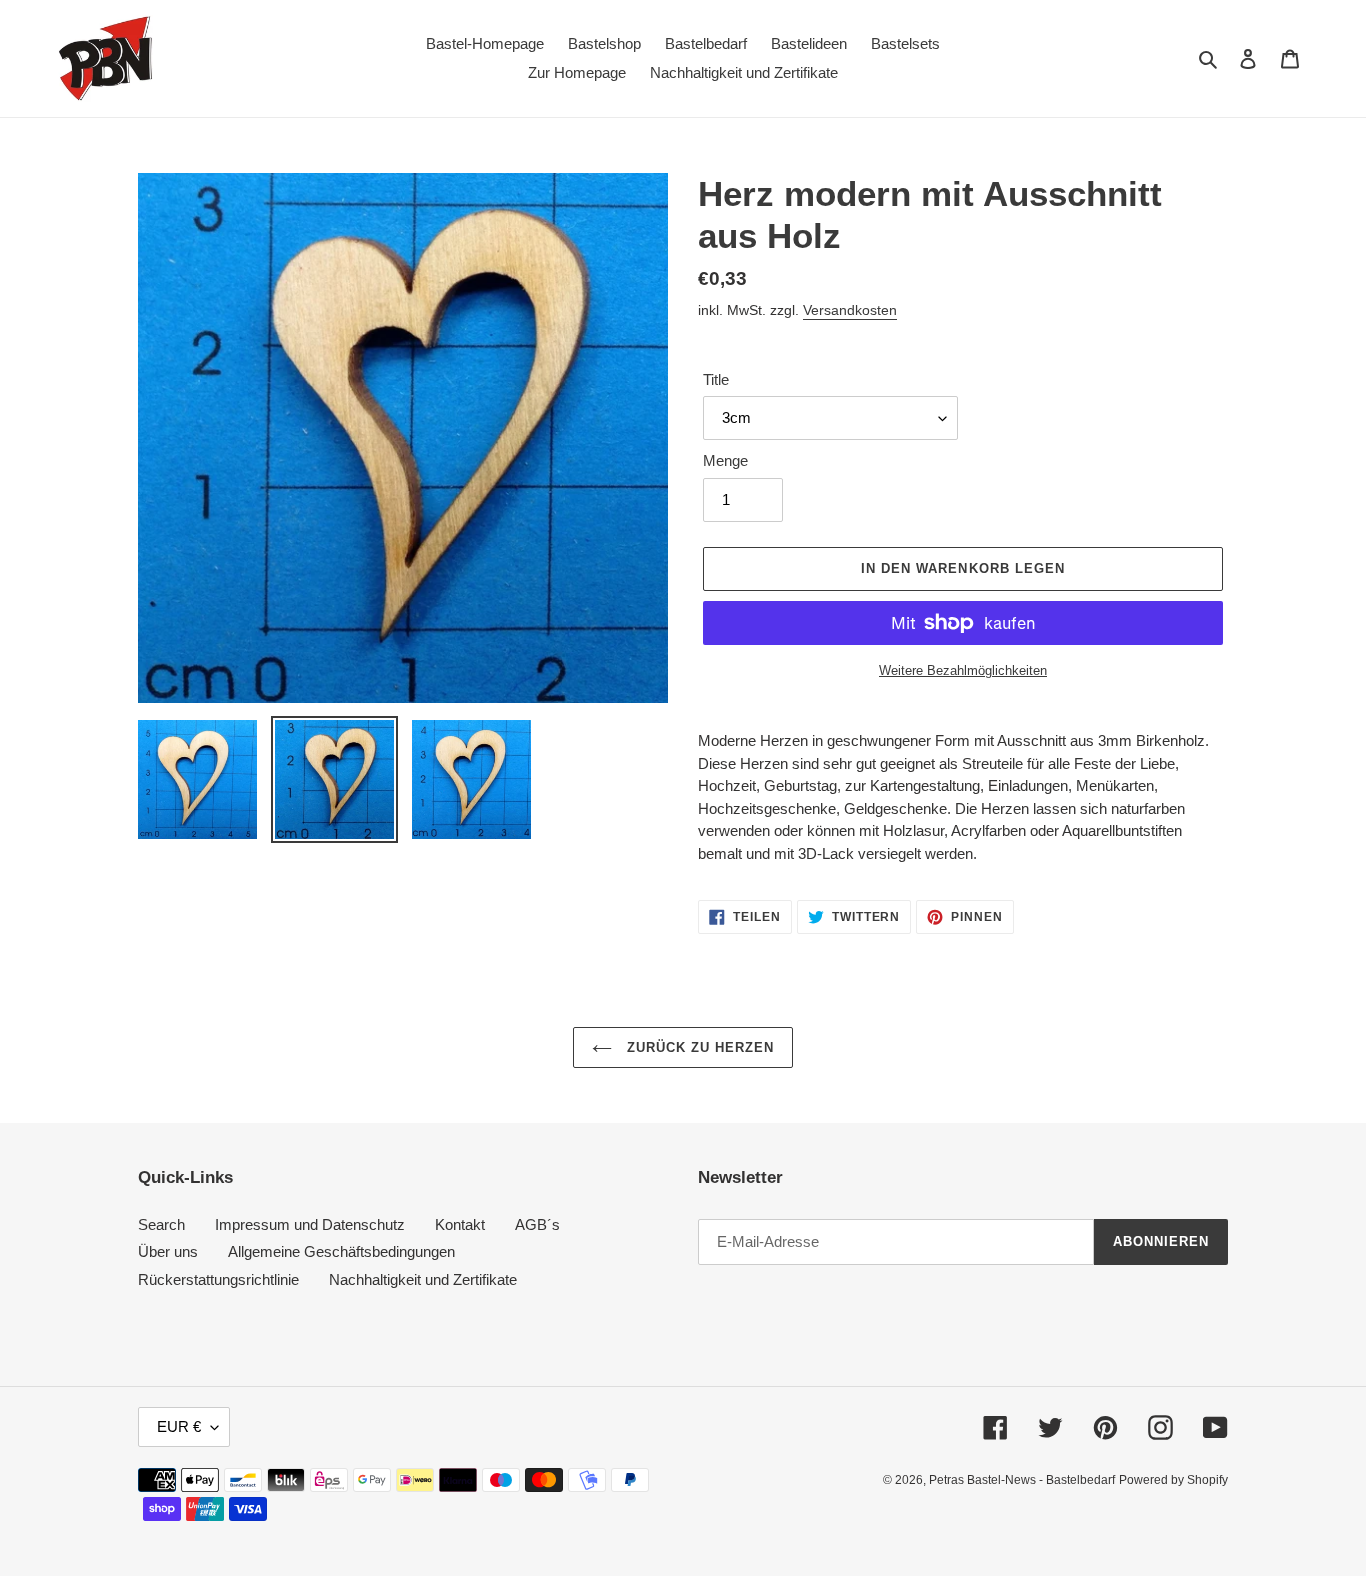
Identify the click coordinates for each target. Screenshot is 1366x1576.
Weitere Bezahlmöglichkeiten (963, 670)
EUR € (179, 1426)
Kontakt (460, 1224)
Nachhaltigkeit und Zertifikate (423, 1279)
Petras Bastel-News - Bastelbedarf (1022, 1480)
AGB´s (537, 1224)
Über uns (168, 1251)
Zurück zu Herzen (698, 1047)
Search (161, 1224)
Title (716, 379)
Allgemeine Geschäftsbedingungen (341, 1251)
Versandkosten (850, 310)
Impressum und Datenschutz (310, 1224)
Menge (725, 460)
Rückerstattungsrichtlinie (218, 1279)
